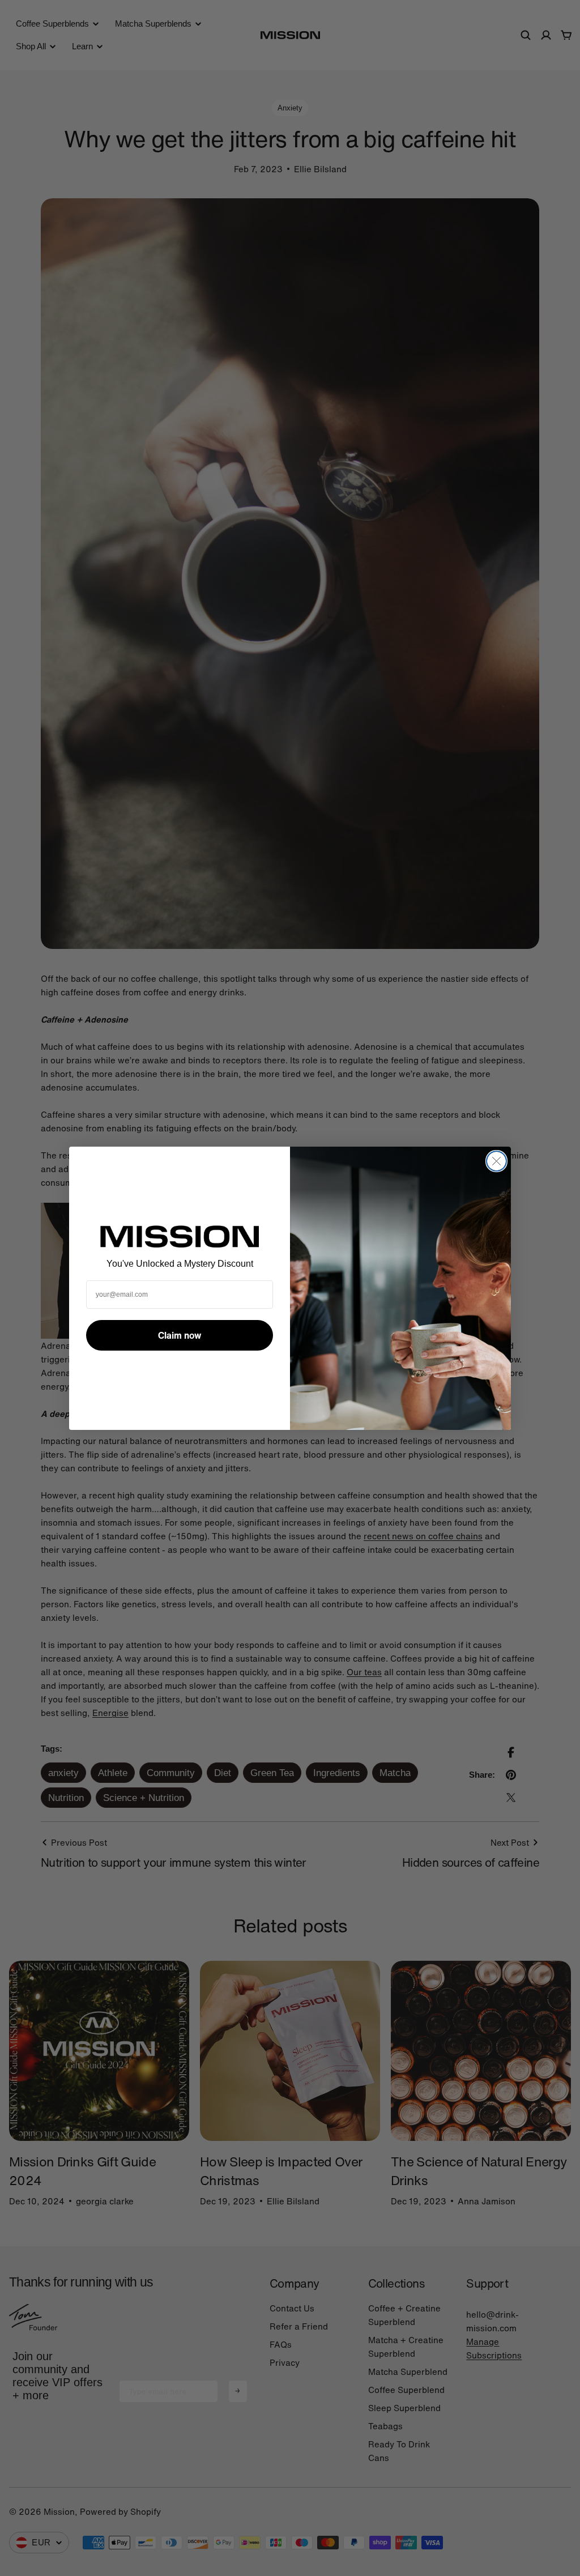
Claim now (180, 1335)
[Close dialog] (496, 1161)
